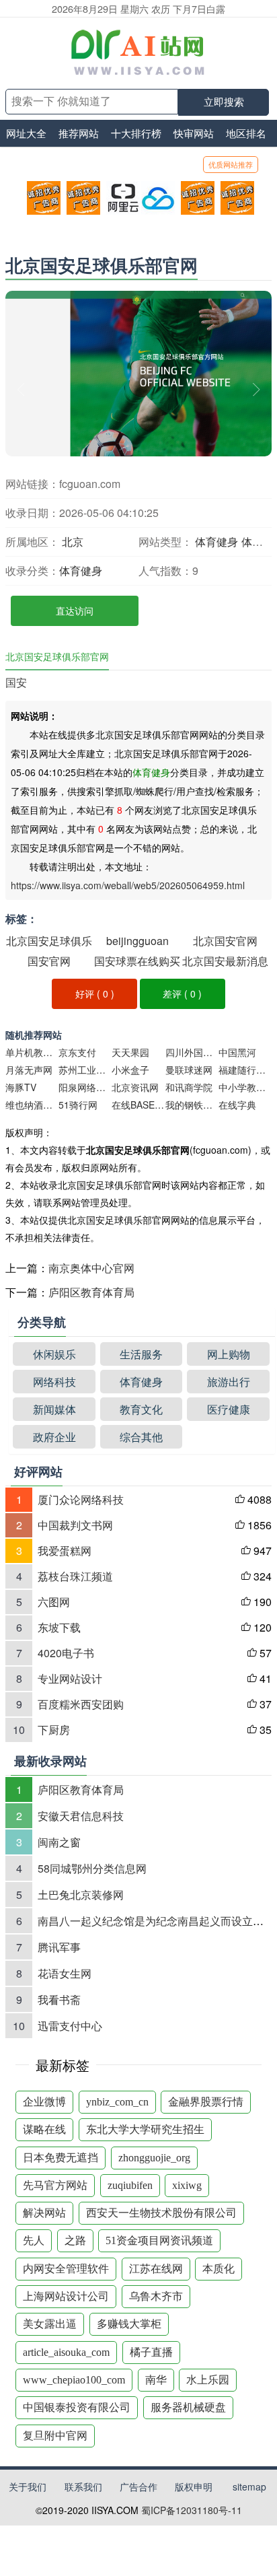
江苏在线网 (156, 2269)
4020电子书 (66, 1653)
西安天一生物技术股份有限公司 (161, 2213)
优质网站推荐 (231, 164)
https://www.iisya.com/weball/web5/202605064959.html (128, 885)
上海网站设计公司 (66, 2296)
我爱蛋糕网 (65, 1551)
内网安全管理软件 (66, 2269)
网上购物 (229, 1354)
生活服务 (141, 1354)
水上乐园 (208, 2380)
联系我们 (83, 2486)
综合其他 (141, 1437)
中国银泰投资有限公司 (77, 2407)
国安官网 (49, 961)
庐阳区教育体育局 (91, 1292)
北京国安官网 (225, 941)
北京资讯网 (135, 1087)
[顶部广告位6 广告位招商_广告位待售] (232, 198)
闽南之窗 (59, 1842)
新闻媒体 (54, 1409)
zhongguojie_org (154, 2158)
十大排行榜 (136, 133)
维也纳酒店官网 (32, 1105)
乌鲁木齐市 (156, 2296)
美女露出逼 (50, 2324)
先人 (34, 2240)
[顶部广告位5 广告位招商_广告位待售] (192, 198)
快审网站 (194, 133)
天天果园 (130, 1052)
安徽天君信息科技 (81, 1816)
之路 (75, 2240)
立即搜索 (224, 102)
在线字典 (237, 1105)
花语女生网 (65, 1973)
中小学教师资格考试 (245, 1087)
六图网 (54, 1602)
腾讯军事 (59, 1947)
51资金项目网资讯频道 (159, 2240)
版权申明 (194, 2486)
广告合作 (138, 2486)
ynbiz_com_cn (117, 2102)
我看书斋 (59, 1999)
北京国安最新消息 (225, 961)
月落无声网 (29, 1070)
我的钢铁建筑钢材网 (192, 1105)
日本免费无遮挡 (61, 2158)
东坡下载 (59, 1627)
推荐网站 (79, 133)
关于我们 (28, 2486)
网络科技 (54, 1382)
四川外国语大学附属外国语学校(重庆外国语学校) (192, 1052)
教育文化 (141, 1409)
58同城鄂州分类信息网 (92, 1868)
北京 (73, 542)
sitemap (249, 2486)
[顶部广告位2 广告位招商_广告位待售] (78, 198)
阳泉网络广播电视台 (85, 1087)
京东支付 (77, 1052)
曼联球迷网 (189, 1070)
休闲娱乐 (54, 1354)
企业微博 (44, 2102)
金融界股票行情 (206, 2102)
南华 (156, 2380)
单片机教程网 (32, 1052)
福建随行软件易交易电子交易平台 (245, 1070)
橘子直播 (151, 2352)
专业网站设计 (70, 1678)
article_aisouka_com (66, 2352)
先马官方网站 (55, 2185)
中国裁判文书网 (75, 1525)
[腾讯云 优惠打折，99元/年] (152, 198)
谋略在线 (44, 2129)
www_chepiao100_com (74, 2380)
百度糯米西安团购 (81, 1704)
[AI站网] (138, 53)
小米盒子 (130, 1070)
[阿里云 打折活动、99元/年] (117, 198)
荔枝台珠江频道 (75, 1576)
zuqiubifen (130, 2185)
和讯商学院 (189, 1087)
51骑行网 (78, 1105)
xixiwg (187, 2185)
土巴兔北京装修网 (81, 1894)
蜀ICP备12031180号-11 (192, 2510)
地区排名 (246, 133)
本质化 (219, 2269)
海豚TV (21, 1087)
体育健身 (216, 542)
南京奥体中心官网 (91, 1268)
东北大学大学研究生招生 (145, 2129)
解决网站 (44, 2213)
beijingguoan (137, 941)
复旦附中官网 (55, 2436)
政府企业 (54, 1437)
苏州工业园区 (85, 1070)
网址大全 (26, 133)
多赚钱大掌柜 (129, 2324)
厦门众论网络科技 (81, 1499)
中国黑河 (237, 1052)
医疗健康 (229, 1409)
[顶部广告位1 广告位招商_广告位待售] (38, 198)
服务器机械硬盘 (188, 2407)
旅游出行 (229, 1382)
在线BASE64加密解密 (138, 1105)
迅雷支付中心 (70, 2026)
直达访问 (75, 611)
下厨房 (54, 1730)
